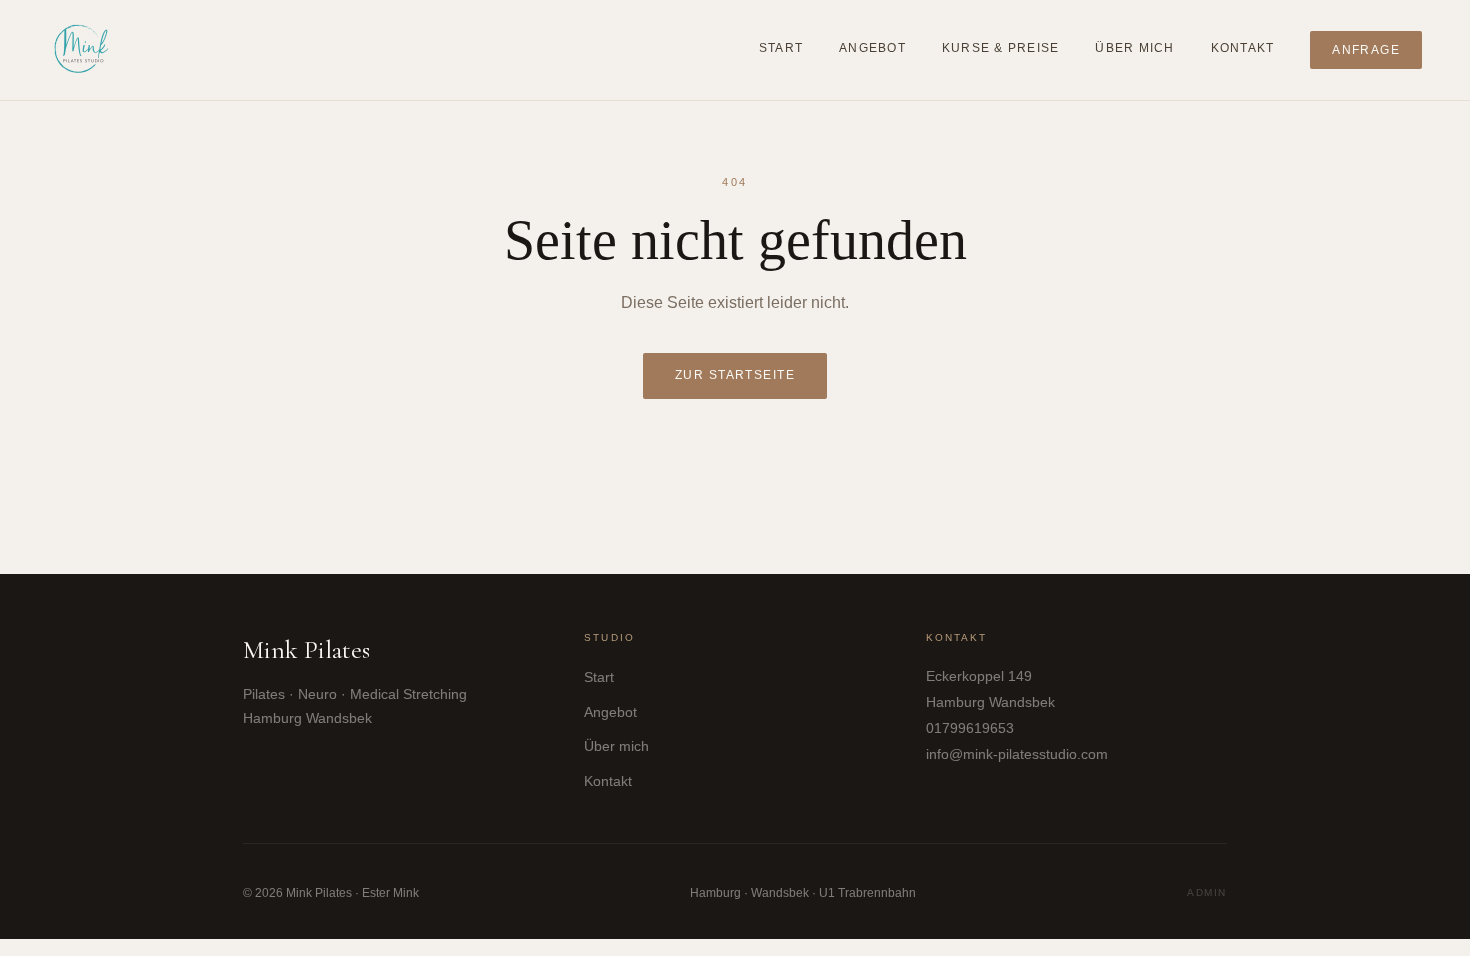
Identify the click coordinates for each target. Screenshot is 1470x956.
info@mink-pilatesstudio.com (1017, 754)
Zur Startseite (735, 375)
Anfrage (1366, 50)
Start (781, 48)
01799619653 (970, 728)
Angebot (872, 48)
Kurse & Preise (1000, 48)
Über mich (1134, 48)
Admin (1207, 892)
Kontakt (1243, 48)
